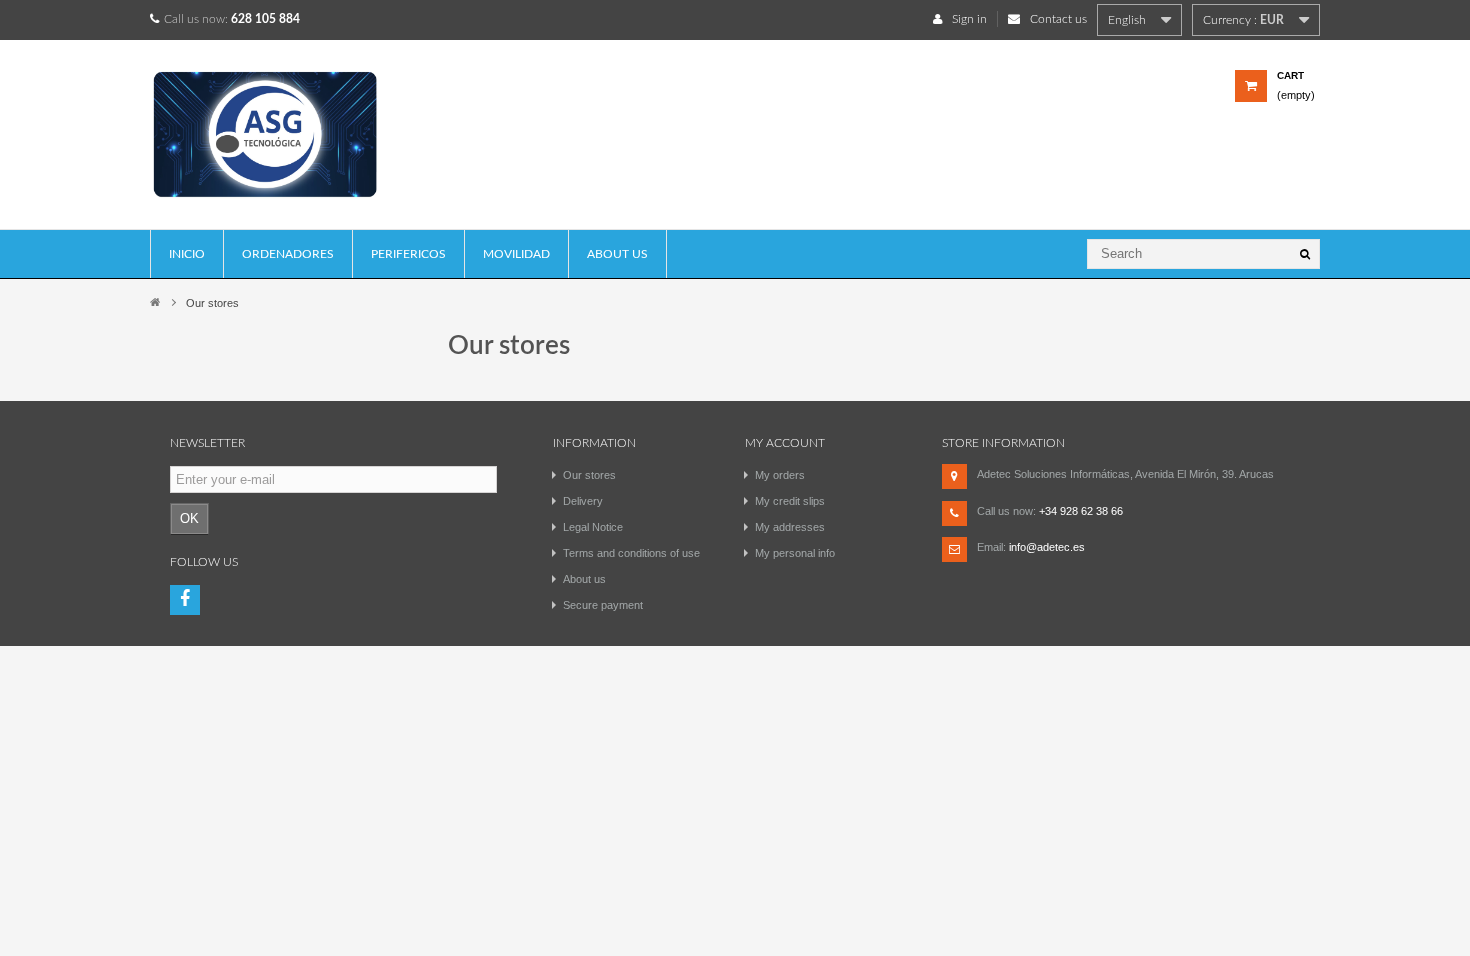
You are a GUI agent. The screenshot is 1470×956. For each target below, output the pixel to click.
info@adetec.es (1047, 547)
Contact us (1058, 19)
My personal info (795, 553)
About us (617, 254)
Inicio (187, 254)
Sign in (969, 19)
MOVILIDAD (516, 254)
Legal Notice (593, 527)
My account (785, 443)
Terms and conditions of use (631, 553)
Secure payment (603, 605)
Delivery (583, 501)
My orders (780, 475)
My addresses (790, 527)
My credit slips (790, 501)
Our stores (589, 475)
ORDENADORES (288, 254)
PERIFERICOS (408, 254)
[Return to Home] (155, 301)
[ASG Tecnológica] (289, 142)
